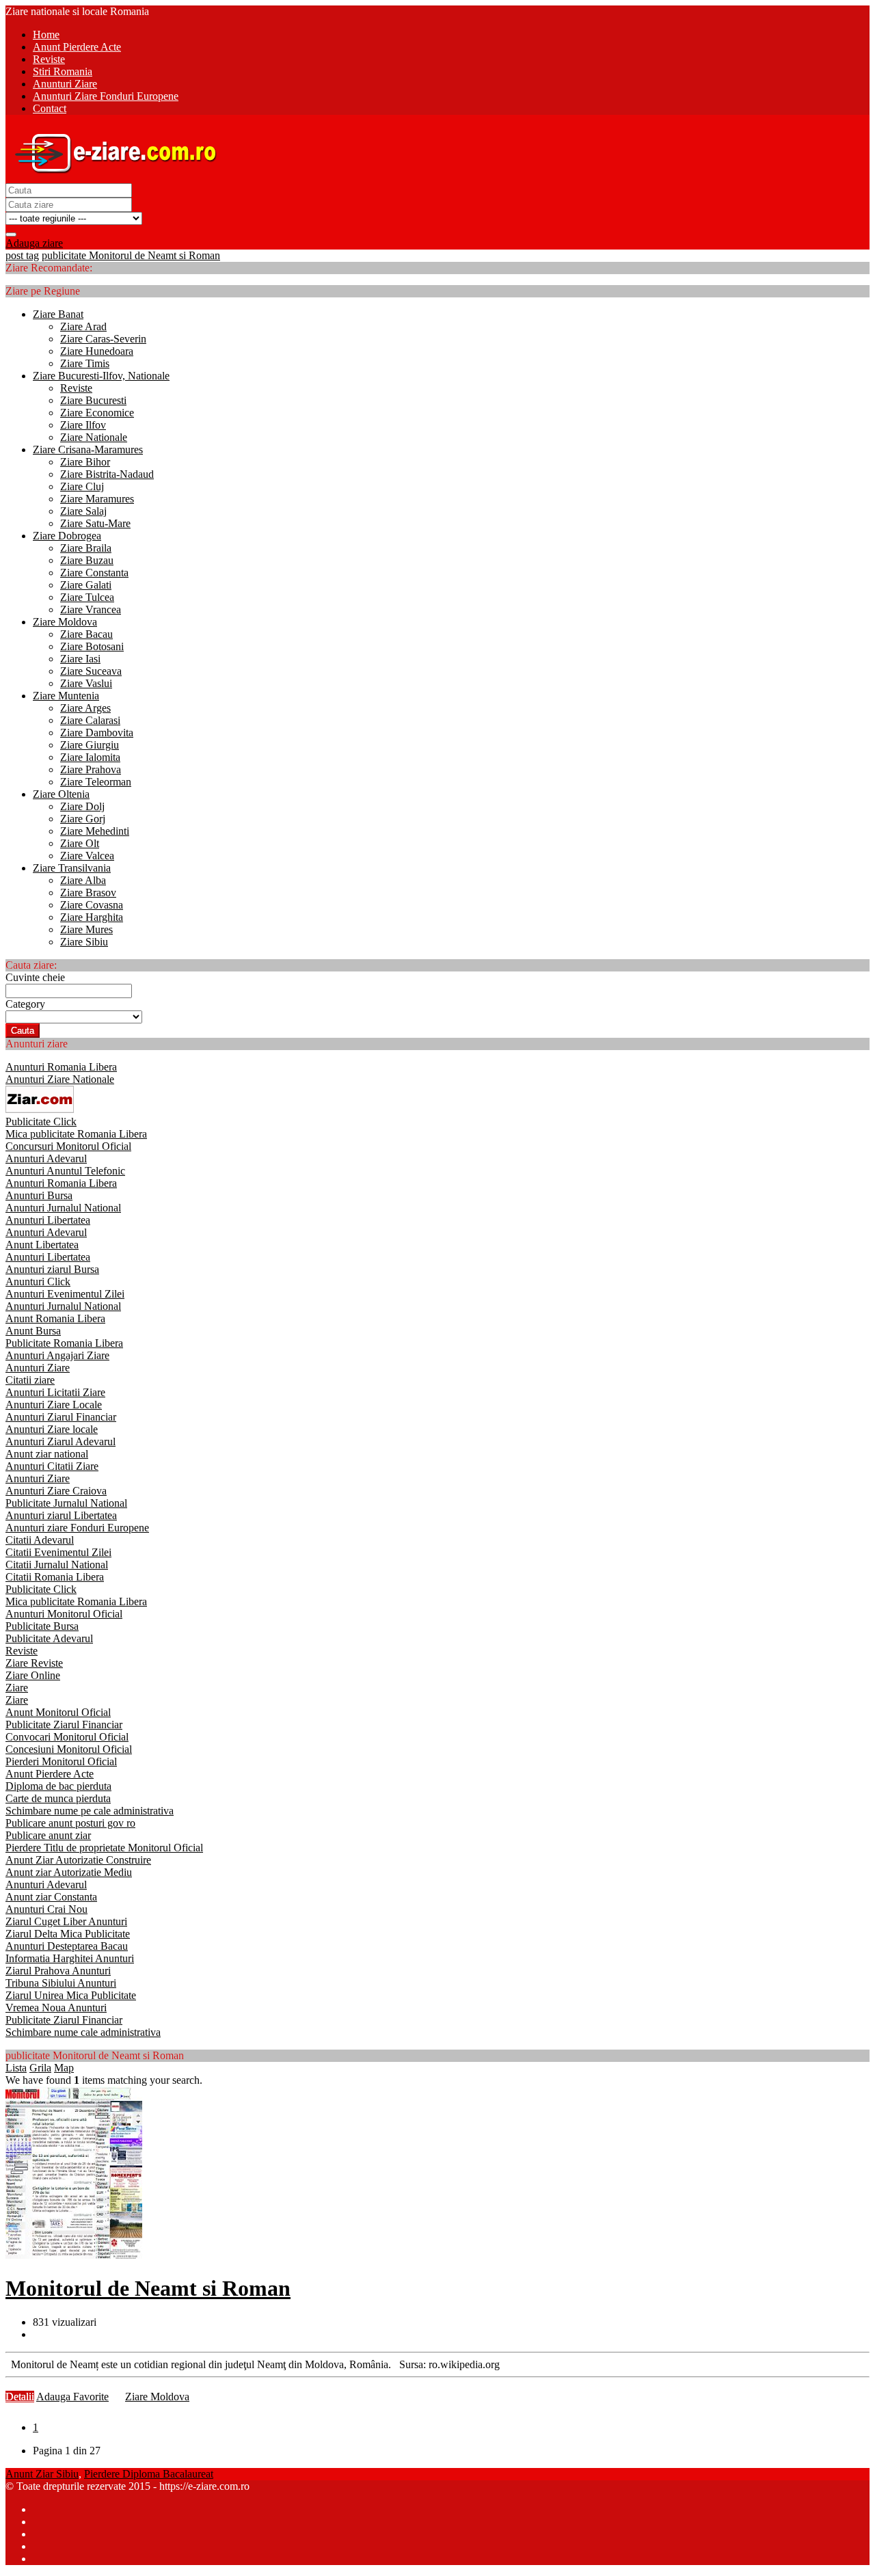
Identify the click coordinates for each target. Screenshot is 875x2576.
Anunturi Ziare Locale (54, 1405)
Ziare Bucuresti (93, 400)
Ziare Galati (86, 585)
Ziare (17, 1688)
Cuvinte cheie (35, 977)
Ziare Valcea (87, 856)
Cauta (23, 1031)
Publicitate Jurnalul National (66, 1503)
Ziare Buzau (87, 560)
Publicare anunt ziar (48, 1835)
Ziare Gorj (83, 819)
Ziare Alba (83, 880)
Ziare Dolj (82, 806)
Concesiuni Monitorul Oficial (69, 1749)
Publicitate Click (41, 1122)
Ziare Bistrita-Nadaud (107, 474)
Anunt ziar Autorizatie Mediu (69, 1872)
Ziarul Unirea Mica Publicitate (71, 1995)
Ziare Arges (85, 708)
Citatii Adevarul (40, 1540)
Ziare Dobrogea (67, 536)
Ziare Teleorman (96, 782)
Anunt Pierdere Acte (50, 1774)
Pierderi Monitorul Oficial (61, 1761)
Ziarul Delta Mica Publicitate (68, 1934)
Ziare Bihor (85, 462)
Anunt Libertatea (42, 1245)
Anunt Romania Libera (55, 1318)
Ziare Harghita (92, 917)
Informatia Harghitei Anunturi (70, 1958)
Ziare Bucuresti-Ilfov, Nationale (101, 376)
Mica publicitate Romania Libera (76, 1134)
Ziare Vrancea (91, 609)
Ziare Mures (86, 929)
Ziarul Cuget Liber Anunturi (66, 1921)
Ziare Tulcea (87, 597)
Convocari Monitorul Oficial (67, 1737)
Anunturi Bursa (39, 1195)
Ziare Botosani (92, 646)
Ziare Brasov (88, 893)
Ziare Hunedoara (97, 351)
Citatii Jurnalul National (57, 1565)
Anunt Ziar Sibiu (42, 2474)
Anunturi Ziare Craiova (56, 1491)
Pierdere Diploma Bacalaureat (149, 2474)
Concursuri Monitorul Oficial (68, 1146)
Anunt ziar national (47, 1454)
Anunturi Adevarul (46, 1158)
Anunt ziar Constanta (51, 1897)
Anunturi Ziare (38, 1368)
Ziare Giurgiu (90, 745)
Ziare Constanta (94, 573)
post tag (22, 255)
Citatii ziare (30, 1380)
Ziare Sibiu (84, 942)
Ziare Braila (86, 548)
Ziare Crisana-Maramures (88, 450)
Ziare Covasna (92, 905)
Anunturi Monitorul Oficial (64, 1614)
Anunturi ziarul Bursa (52, 1269)
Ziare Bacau (86, 634)
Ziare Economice (97, 413)
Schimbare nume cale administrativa (83, 2032)
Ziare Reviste (34, 1663)
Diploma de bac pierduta (58, 1786)
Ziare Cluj (82, 486)
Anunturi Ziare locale (52, 1429)
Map (64, 2068)
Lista (16, 2068)
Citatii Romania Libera (55, 1577)
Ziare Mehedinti (95, 831)
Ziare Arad (83, 326)
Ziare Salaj (83, 511)
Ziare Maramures (97, 499)
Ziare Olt (80, 843)
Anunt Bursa (33, 1331)
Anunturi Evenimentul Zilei (65, 1294)
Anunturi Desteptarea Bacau (67, 1946)
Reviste (76, 388)
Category (25, 1004)
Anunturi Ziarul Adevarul (60, 1441)
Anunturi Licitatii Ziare (55, 1392)
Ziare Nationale (94, 437)
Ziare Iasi (80, 659)
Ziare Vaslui (86, 683)
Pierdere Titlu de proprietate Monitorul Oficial (104, 1848)
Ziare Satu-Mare (95, 523)
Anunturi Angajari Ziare (57, 1355)
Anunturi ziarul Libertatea (61, 1515)
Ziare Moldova (65, 622)
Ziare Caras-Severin (103, 339)
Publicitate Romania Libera (64, 1343)
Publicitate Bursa (42, 1626)
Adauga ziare (34, 243)
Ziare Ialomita (90, 757)
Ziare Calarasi (90, 720)
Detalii (20, 2397)
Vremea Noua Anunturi (56, 2008)
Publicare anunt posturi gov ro (70, 1823)
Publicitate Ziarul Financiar (64, 1725)
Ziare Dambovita (97, 733)
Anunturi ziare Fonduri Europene (77, 1528)
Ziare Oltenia (61, 794)
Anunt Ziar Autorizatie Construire (78, 1860)
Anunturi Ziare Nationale (60, 1079)
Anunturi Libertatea (48, 1220)
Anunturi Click (38, 1282)
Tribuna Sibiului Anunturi (61, 1983)
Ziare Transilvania (72, 868)
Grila (40, 2068)
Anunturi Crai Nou (46, 1909)
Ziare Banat (58, 314)
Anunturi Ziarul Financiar (61, 1417)
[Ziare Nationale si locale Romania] (112, 177)
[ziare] (40, 1109)
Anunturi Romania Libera (61, 1067)
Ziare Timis (85, 363)
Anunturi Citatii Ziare (52, 1466)
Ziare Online (33, 1675)
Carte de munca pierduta (58, 1798)
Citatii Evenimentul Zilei (58, 1552)
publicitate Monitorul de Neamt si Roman (131, 255)
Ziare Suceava (91, 671)
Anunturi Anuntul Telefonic (65, 1171)
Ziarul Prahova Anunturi (58, 1971)
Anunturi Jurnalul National (63, 1208)
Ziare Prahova (91, 769)
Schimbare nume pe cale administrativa (90, 1811)
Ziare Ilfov (83, 425)
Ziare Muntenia (66, 696)
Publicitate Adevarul (49, 1638)
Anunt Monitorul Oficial (58, 1712)
